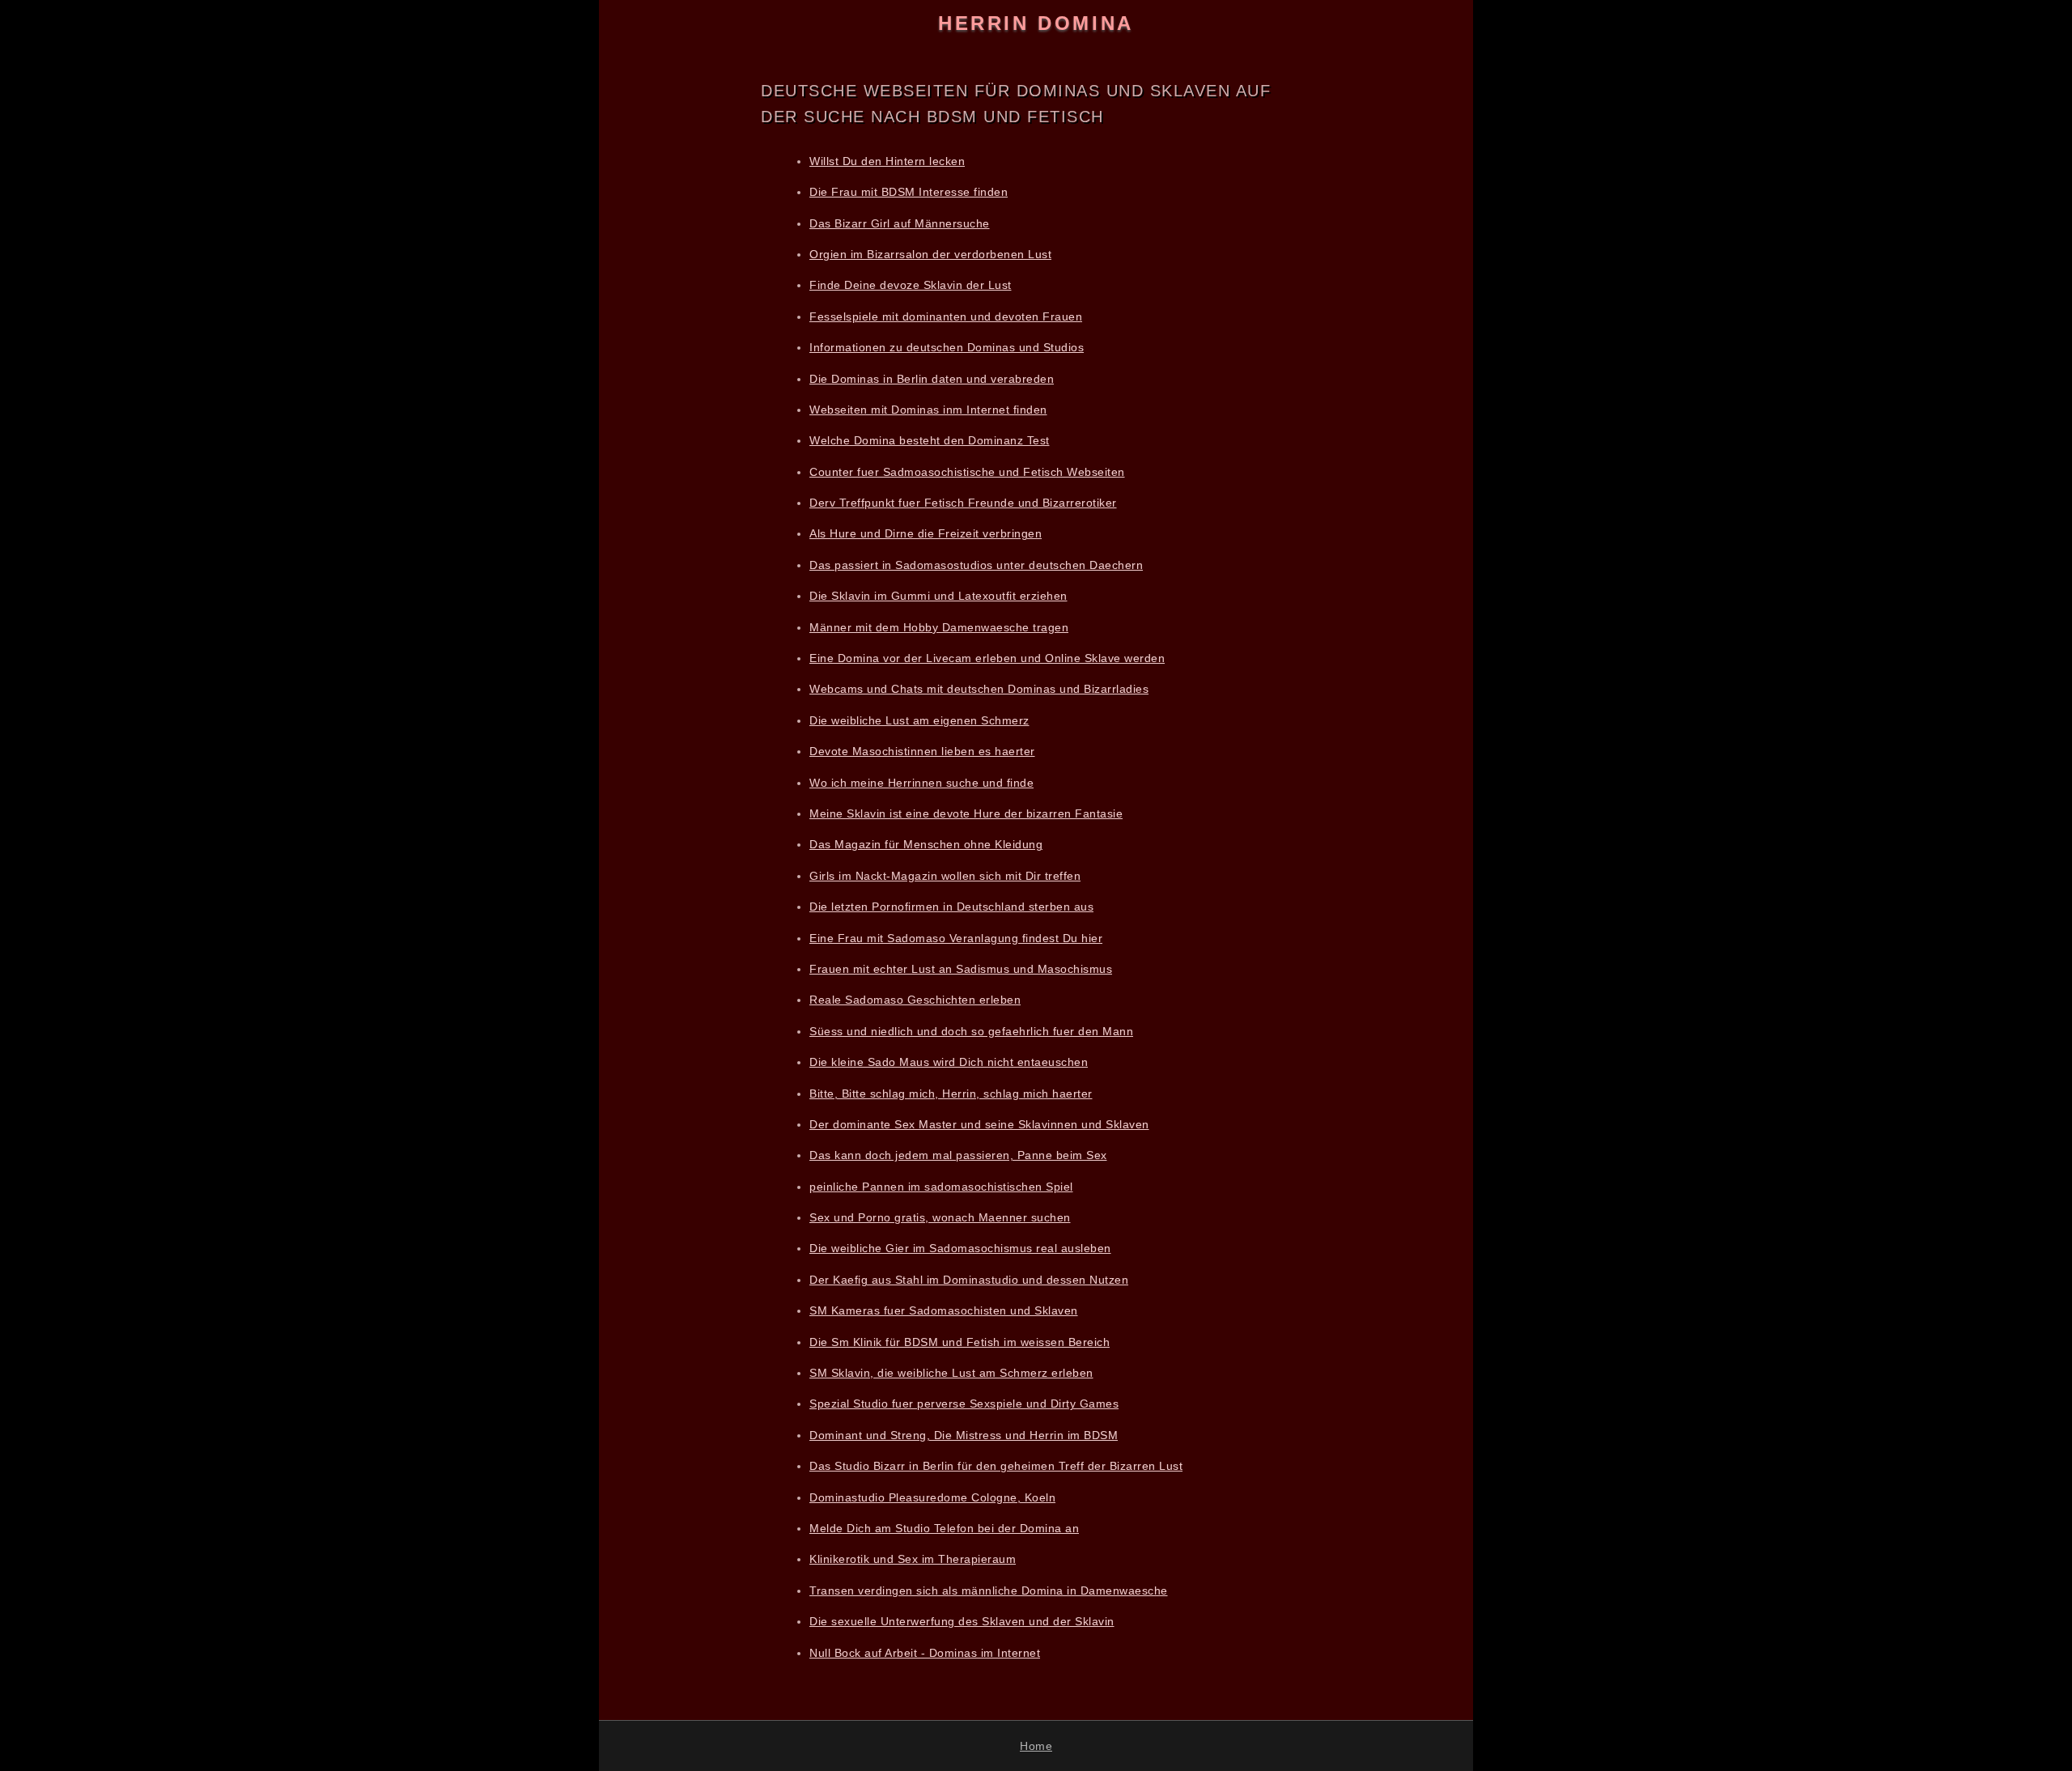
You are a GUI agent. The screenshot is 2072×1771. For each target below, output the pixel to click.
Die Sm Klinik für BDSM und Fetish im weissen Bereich (960, 1342)
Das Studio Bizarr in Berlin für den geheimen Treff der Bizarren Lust (996, 1466)
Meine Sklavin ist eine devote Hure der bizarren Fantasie (966, 813)
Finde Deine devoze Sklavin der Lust (911, 285)
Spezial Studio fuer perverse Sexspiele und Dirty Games (964, 1404)
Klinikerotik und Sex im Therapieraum (913, 1559)
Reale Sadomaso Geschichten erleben (915, 1000)
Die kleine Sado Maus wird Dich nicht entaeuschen (949, 1062)
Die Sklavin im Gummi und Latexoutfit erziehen (938, 596)
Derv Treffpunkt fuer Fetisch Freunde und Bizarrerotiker (963, 503)
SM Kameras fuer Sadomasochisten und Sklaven (944, 1310)
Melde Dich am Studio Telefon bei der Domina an (944, 1528)
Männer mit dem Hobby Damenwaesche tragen (939, 627)
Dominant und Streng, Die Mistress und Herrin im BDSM (964, 1435)
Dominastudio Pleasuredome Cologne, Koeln (932, 1497)
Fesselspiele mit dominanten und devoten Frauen (946, 316)
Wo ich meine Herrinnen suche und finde (921, 783)
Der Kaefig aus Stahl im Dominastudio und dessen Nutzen (969, 1280)
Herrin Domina (1036, 23)
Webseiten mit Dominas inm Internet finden (928, 410)
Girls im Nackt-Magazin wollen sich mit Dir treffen (945, 876)
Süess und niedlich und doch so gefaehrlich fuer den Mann (971, 1031)
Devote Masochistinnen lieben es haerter (922, 751)
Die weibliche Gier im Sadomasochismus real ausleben (960, 1248)
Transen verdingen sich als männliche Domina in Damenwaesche (989, 1591)
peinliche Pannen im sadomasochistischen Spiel (941, 1187)
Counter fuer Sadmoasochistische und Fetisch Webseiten (967, 472)
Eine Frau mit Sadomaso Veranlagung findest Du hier (956, 938)
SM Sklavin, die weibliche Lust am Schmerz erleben (951, 1373)
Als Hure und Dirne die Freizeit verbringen (926, 533)
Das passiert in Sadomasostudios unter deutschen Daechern (976, 565)
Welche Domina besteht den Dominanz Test (930, 440)
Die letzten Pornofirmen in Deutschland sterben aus (951, 907)
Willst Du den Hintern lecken (887, 161)
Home (1036, 1746)
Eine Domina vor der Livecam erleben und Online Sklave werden (987, 658)
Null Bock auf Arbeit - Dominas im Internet (925, 1653)
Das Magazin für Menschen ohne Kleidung (926, 844)
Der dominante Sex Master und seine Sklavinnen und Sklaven (979, 1124)
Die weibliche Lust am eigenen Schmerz (919, 720)
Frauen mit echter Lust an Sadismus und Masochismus (961, 969)
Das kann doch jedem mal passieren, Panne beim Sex (958, 1155)
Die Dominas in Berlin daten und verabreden (932, 379)
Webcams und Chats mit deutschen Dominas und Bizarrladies (979, 689)
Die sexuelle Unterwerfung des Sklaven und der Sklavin (962, 1621)
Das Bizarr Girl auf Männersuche (900, 223)
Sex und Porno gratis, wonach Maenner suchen (940, 1217)
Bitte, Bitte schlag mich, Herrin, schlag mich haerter (951, 1094)
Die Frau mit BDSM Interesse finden (909, 192)
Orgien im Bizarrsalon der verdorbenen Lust (930, 254)
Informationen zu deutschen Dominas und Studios (947, 347)
